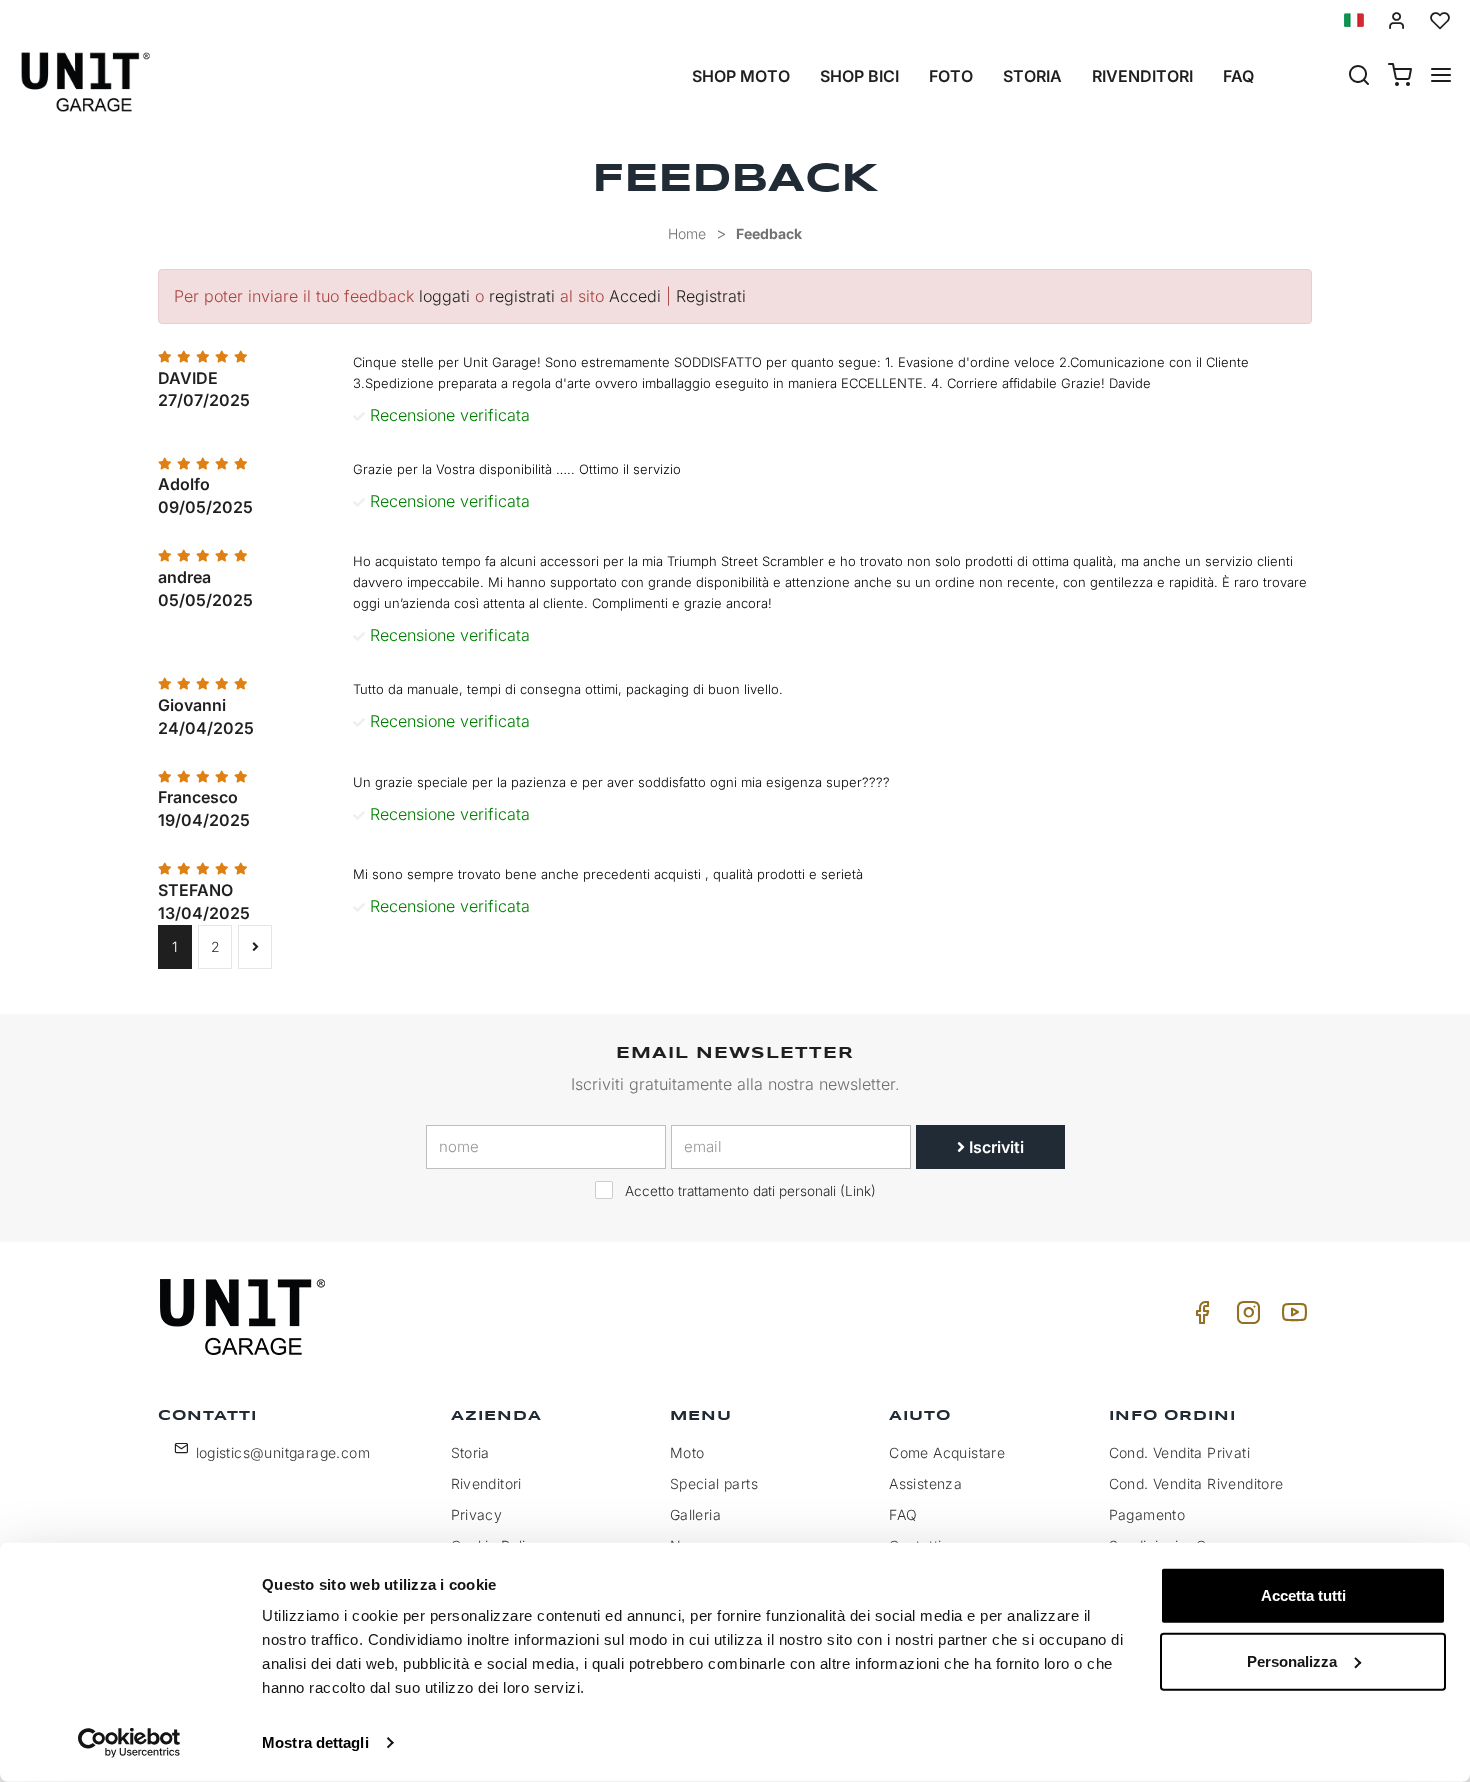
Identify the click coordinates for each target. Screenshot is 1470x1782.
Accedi (635, 296)
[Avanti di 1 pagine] (255, 947)
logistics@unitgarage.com (283, 1452)
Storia (1032, 76)
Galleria (695, 1514)
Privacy (477, 1514)
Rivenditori (1142, 76)
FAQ (903, 1514)
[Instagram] (1245, 1317)
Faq (1238, 76)
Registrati (711, 296)
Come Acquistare (947, 1452)
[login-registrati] (1397, 20)
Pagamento (1147, 1514)
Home (687, 233)
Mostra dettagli (315, 1742)
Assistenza (925, 1483)
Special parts (714, 1483)
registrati (522, 296)
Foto (951, 76)
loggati (444, 296)
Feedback (769, 233)
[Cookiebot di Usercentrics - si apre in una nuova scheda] (129, 1743)
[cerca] (1359, 77)
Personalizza (1292, 1660)
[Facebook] (1199, 1317)
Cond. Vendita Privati (1179, 1452)
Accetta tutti (1303, 1595)
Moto (687, 1452)
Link (858, 1191)
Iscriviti (994, 1147)
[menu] (1441, 77)
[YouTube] (1291, 1317)
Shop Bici (859, 76)
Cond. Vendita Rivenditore (1196, 1483)
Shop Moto (741, 76)
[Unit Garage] (245, 1317)
